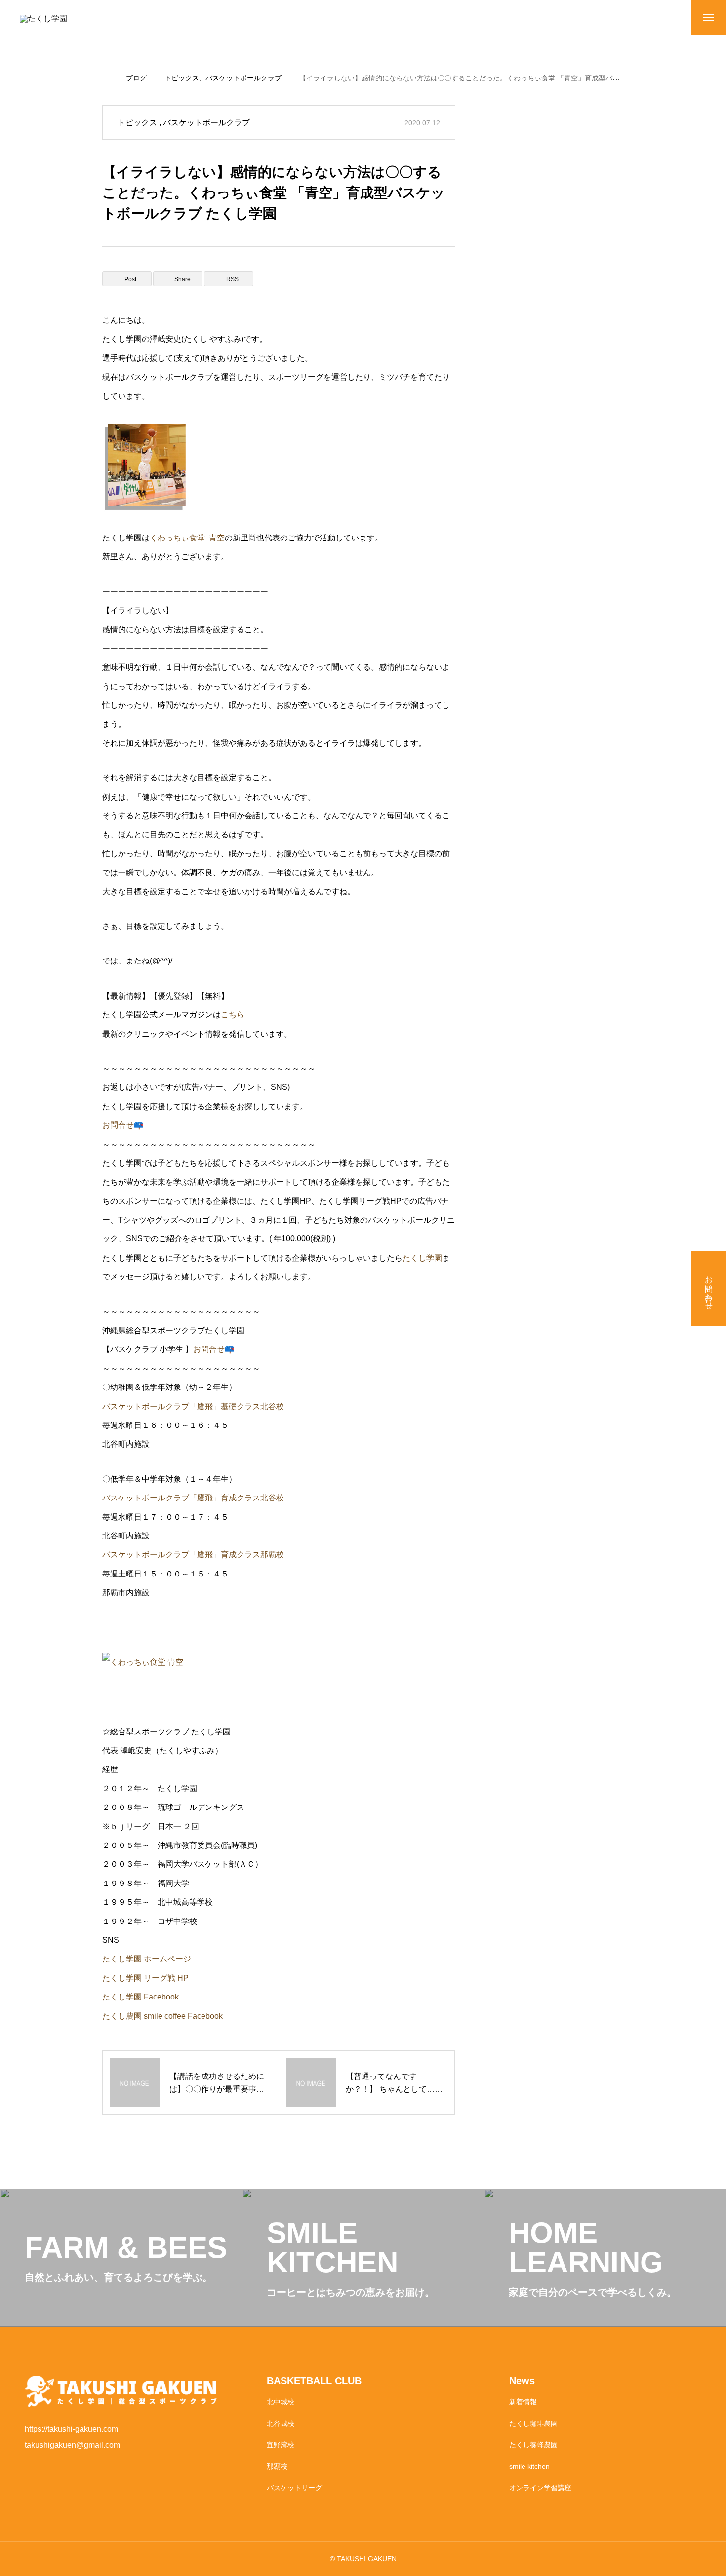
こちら (233, 1015)
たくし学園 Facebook (141, 1997)
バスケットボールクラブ (206, 123)
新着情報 (523, 2402)
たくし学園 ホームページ (147, 1959)
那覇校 (277, 2466)
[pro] (279, 467)
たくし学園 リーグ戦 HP (145, 1978)
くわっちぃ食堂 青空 (187, 538)
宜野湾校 (281, 2445)
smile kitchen (529, 2466)
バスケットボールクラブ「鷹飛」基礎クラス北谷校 (193, 1406)
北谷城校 (281, 2423)
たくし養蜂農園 (533, 2445)
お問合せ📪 (123, 1125)
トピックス (137, 123)
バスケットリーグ (294, 2488)
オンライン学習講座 (540, 2488)
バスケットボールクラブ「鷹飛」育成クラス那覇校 (193, 1555)
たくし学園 (422, 1258)
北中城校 (281, 2402)
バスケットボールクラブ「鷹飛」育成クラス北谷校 (193, 1498)
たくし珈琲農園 (533, 2423)
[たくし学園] (81, 25)
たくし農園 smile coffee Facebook (162, 2016)
